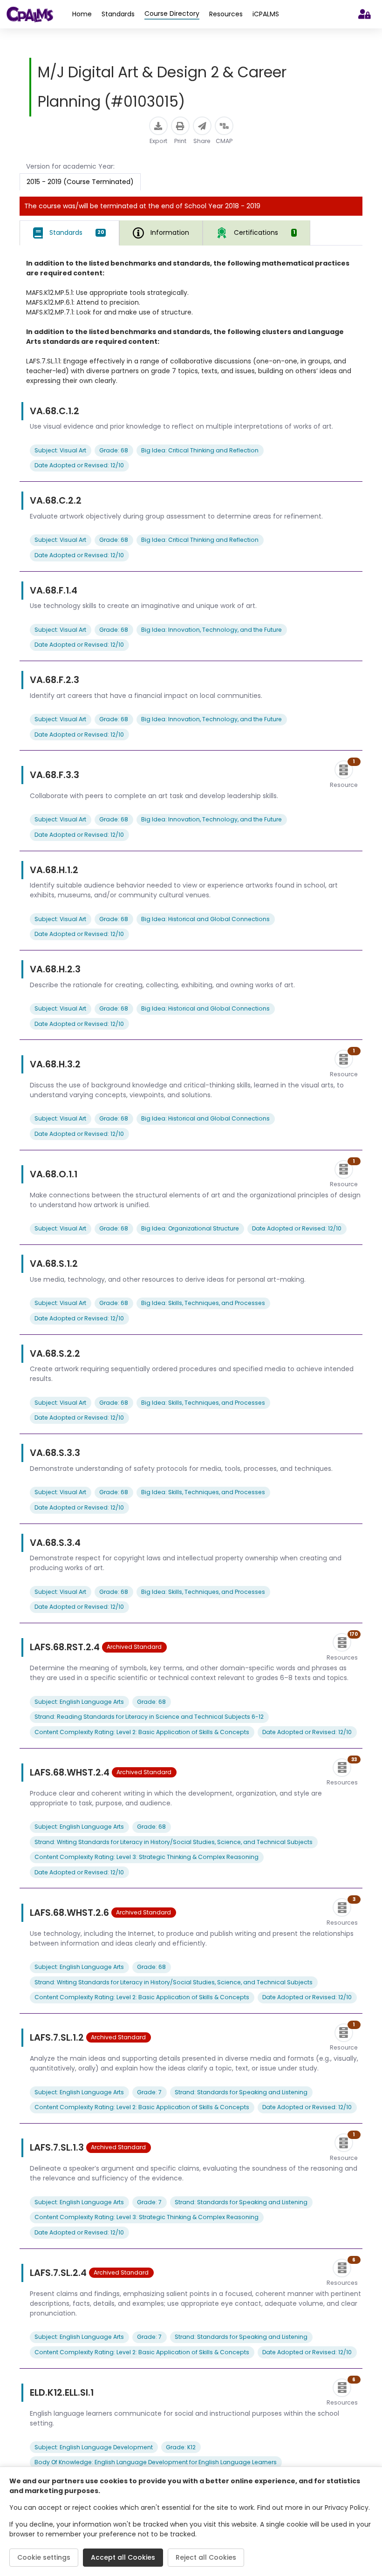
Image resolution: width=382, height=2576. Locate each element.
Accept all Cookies (123, 2557)
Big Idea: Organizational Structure (190, 1228)
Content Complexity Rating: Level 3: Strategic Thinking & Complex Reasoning (147, 1857)
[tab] (69, 233)
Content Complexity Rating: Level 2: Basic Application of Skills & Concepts (142, 1732)
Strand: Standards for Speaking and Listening (241, 2092)
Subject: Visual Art (60, 450)
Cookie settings (44, 2557)
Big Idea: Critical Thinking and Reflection (200, 450)
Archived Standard (134, 1647)
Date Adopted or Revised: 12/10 (79, 465)
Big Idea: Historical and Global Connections (205, 919)
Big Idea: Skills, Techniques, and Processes (203, 1303)
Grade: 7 (149, 2092)
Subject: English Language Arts (79, 1702)
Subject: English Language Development (94, 2447)
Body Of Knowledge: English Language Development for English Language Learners (156, 2462)
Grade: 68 (114, 450)
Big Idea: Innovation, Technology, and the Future (211, 630)
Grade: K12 (181, 2447)
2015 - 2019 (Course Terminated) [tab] (80, 182)
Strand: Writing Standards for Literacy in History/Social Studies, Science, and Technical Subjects (174, 1842)
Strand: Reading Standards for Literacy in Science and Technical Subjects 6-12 (149, 1717)
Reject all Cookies (206, 2557)
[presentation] (256, 233)
